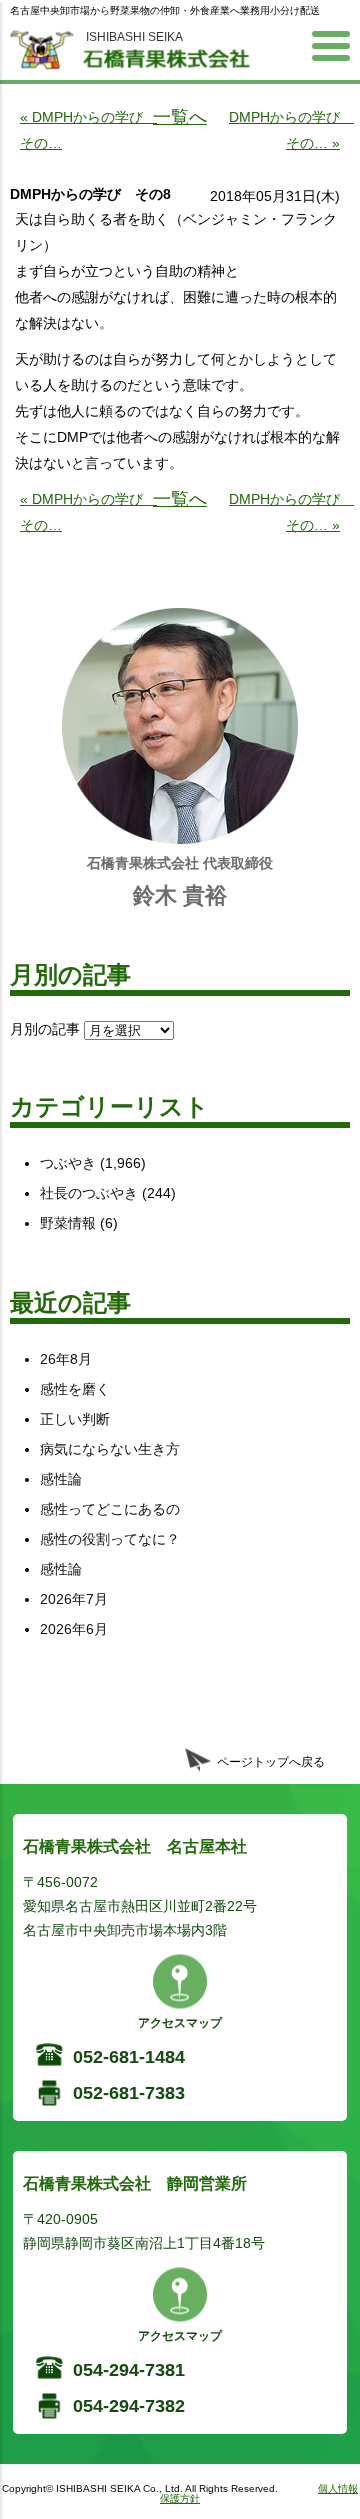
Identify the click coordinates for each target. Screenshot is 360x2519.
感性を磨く (75, 1389)
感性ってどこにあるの (110, 1509)
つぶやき (68, 1163)
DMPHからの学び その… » (284, 130)
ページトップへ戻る (271, 1762)
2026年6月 (74, 1629)
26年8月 (66, 1359)
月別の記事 (45, 1029)
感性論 (61, 1479)
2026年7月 (74, 1599)
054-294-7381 (129, 2370)
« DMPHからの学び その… (84, 130)
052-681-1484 (129, 2057)
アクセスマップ (180, 2023)
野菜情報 (68, 1223)
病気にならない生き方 (110, 1449)
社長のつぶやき (89, 1193)
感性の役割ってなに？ (110, 1539)
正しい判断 (75, 1419)
